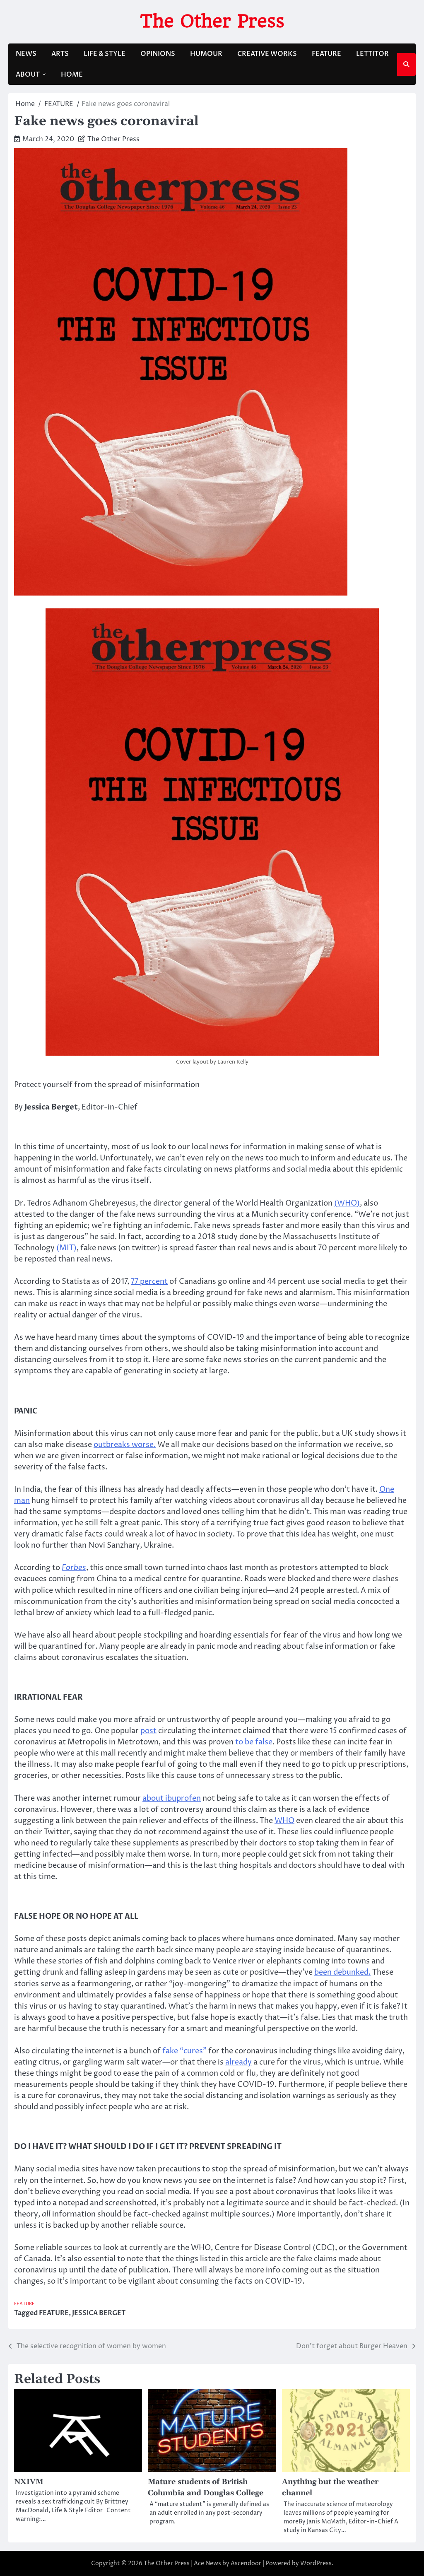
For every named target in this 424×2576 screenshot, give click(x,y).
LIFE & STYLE (105, 54)
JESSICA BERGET (99, 2313)
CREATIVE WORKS (267, 54)
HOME (72, 75)
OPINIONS (158, 54)
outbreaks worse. (125, 1445)
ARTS (60, 54)
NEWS (26, 54)
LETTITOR (372, 54)
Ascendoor (246, 2563)
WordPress (316, 2563)
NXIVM (29, 2482)
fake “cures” (184, 2051)
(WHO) (347, 1203)
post (148, 1731)
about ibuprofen (172, 1798)
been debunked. (342, 1972)
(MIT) (66, 1248)
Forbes (74, 1568)
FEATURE (326, 54)
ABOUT (28, 75)
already (238, 2062)
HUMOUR (206, 54)
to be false (254, 1742)
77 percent (149, 1282)
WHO (284, 1821)
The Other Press (212, 21)
